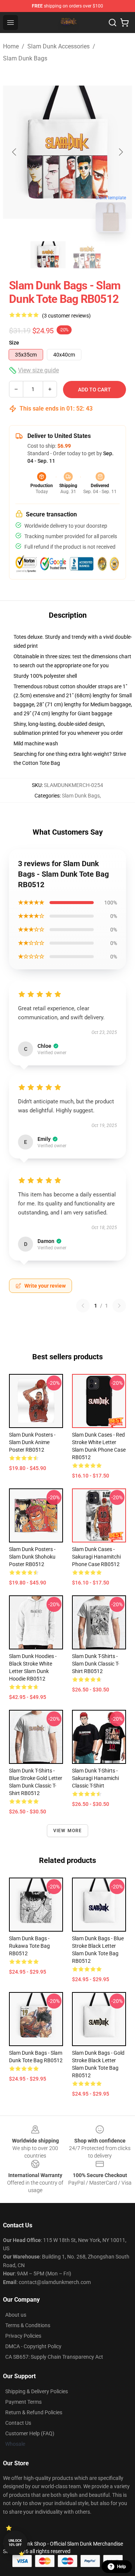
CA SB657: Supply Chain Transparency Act (54, 2357)
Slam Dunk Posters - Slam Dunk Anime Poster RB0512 (32, 1442)
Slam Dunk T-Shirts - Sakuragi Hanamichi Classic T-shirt (95, 1778)
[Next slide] (120, 152)
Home (11, 46)
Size (14, 343)
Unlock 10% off (15, 2543)
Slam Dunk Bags (25, 58)
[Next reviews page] (119, 1306)
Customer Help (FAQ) (30, 2433)
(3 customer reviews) (66, 316)
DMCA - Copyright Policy (33, 2346)
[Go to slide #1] (48, 255)
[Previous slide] (15, 152)
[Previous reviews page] (83, 1306)
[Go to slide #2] (87, 255)
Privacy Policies (23, 2336)
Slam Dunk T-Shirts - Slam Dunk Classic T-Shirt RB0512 (96, 1664)
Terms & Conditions (28, 2325)
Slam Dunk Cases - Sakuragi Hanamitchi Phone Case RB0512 (96, 1557)
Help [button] (121, 2567)
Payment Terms (23, 2402)
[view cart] (124, 23)
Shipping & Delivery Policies (37, 2391)
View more (68, 1831)
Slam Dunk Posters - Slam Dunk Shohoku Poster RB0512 (32, 1557)
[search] (112, 23)
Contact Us (18, 2423)
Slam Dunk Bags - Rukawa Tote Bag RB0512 (29, 1946)
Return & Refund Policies (34, 2412)
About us (16, 2315)
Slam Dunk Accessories (58, 46)
